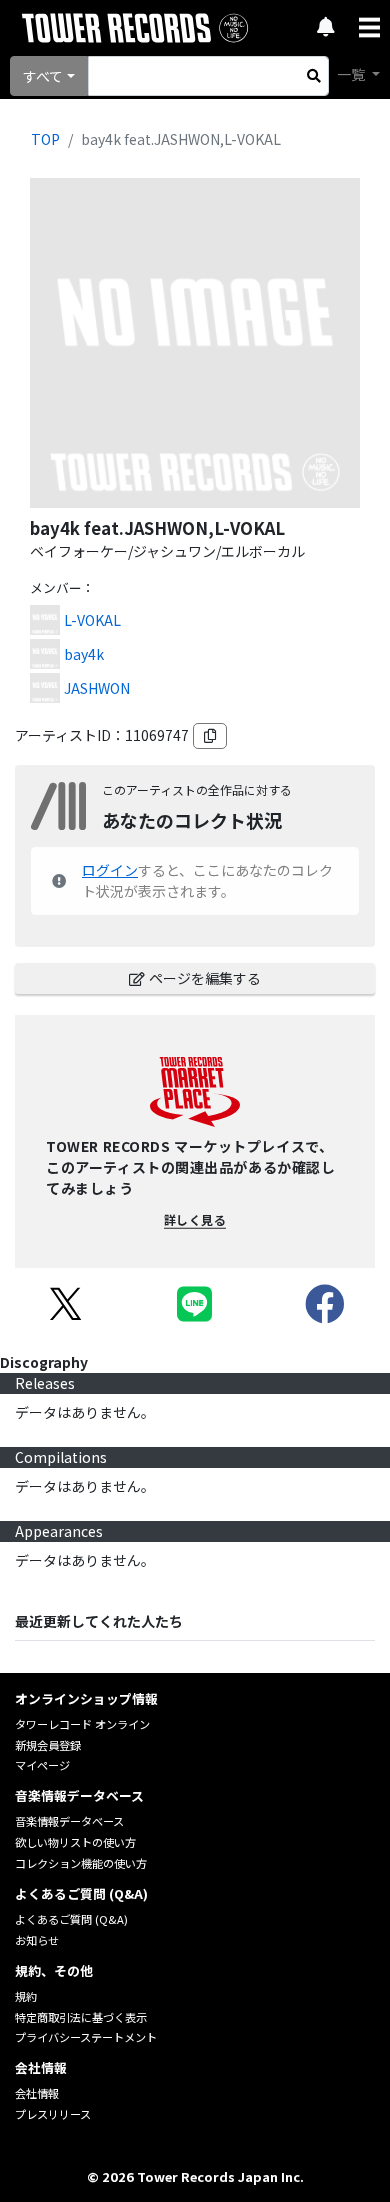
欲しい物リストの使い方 (75, 1842)
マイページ (42, 1765)
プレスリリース (53, 2114)
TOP (45, 139)
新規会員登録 (48, 1745)
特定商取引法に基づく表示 (81, 2017)
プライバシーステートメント (86, 2037)
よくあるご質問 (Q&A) (71, 1919)
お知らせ (37, 1940)
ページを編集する (205, 978)
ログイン (110, 870)
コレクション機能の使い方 (81, 1863)
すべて (43, 76)
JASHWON (97, 688)
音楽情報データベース (69, 1821)
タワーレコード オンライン (82, 1724)
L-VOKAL (92, 620)
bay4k (84, 654)
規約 (26, 1996)
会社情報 (37, 2093)
